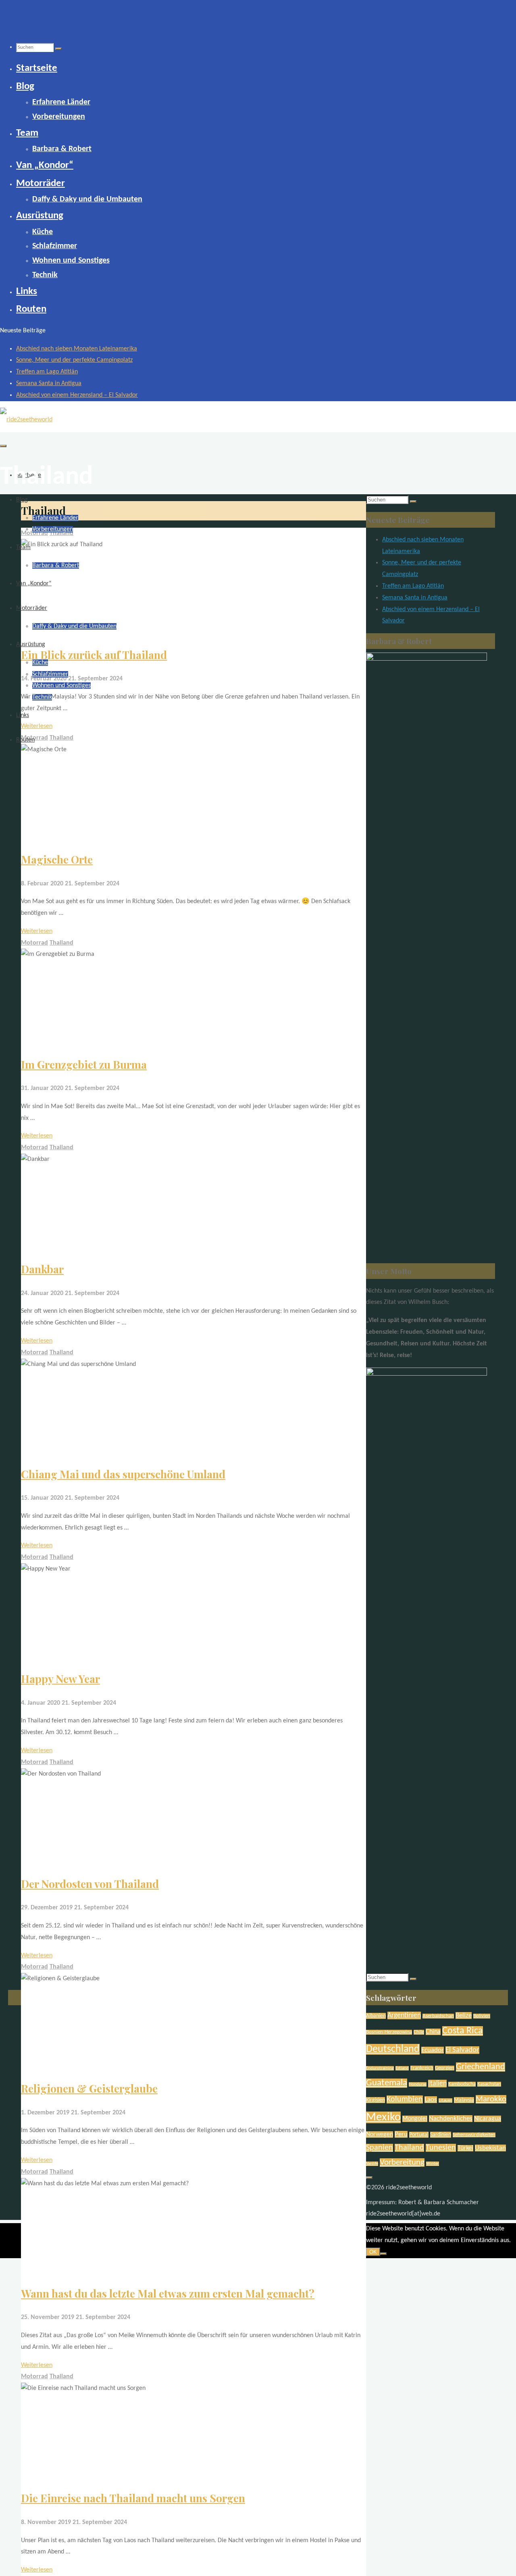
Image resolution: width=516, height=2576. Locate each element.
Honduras (418, 2084)
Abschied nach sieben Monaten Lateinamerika (77, 349)
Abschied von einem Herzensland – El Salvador (77, 395)
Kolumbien (405, 2099)
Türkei (465, 2148)
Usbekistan (490, 2148)
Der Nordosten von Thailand (90, 1884)
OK (373, 2252)
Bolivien (482, 2016)
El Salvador (462, 2050)
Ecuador (433, 2050)
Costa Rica (463, 2031)
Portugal (419, 2135)
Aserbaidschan (438, 2016)
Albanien (376, 2016)
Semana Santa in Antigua (49, 383)
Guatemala (387, 2083)
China (433, 2032)
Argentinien (404, 2015)
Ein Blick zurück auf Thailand (94, 655)
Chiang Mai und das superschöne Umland (123, 1474)
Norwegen (380, 2135)
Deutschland (393, 2049)
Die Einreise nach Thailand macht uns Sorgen (133, 2498)
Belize (464, 2015)
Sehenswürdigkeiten (474, 2135)
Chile (419, 2032)
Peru (401, 2134)
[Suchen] (58, 49)
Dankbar (42, 1269)
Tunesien (441, 2148)
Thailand (61, 738)
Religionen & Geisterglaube (89, 2088)
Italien (437, 2084)
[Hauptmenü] (3, 446)
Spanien (380, 2148)
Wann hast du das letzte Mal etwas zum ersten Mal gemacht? (168, 2293)
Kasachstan (489, 2084)
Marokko (491, 2099)
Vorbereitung (402, 2163)
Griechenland (481, 2067)
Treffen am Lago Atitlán (47, 372)
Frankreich (422, 2068)
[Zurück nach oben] (369, 2178)
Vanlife (372, 2164)
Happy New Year (60, 1679)
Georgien (445, 2068)
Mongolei (415, 2119)
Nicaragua (488, 2119)
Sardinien (441, 2135)
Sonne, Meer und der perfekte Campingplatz (74, 360)
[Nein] (383, 2254)
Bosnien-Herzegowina (389, 2032)
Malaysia (464, 2100)
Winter (433, 2164)
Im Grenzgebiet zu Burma (84, 1064)
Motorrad (34, 943)
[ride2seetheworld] (26, 420)
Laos (431, 2100)
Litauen (445, 2100)
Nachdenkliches (451, 2119)
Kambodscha (462, 2084)
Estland (402, 2068)
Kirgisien (376, 2100)
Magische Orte (57, 859)
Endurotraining (380, 2068)
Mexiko (383, 2117)
